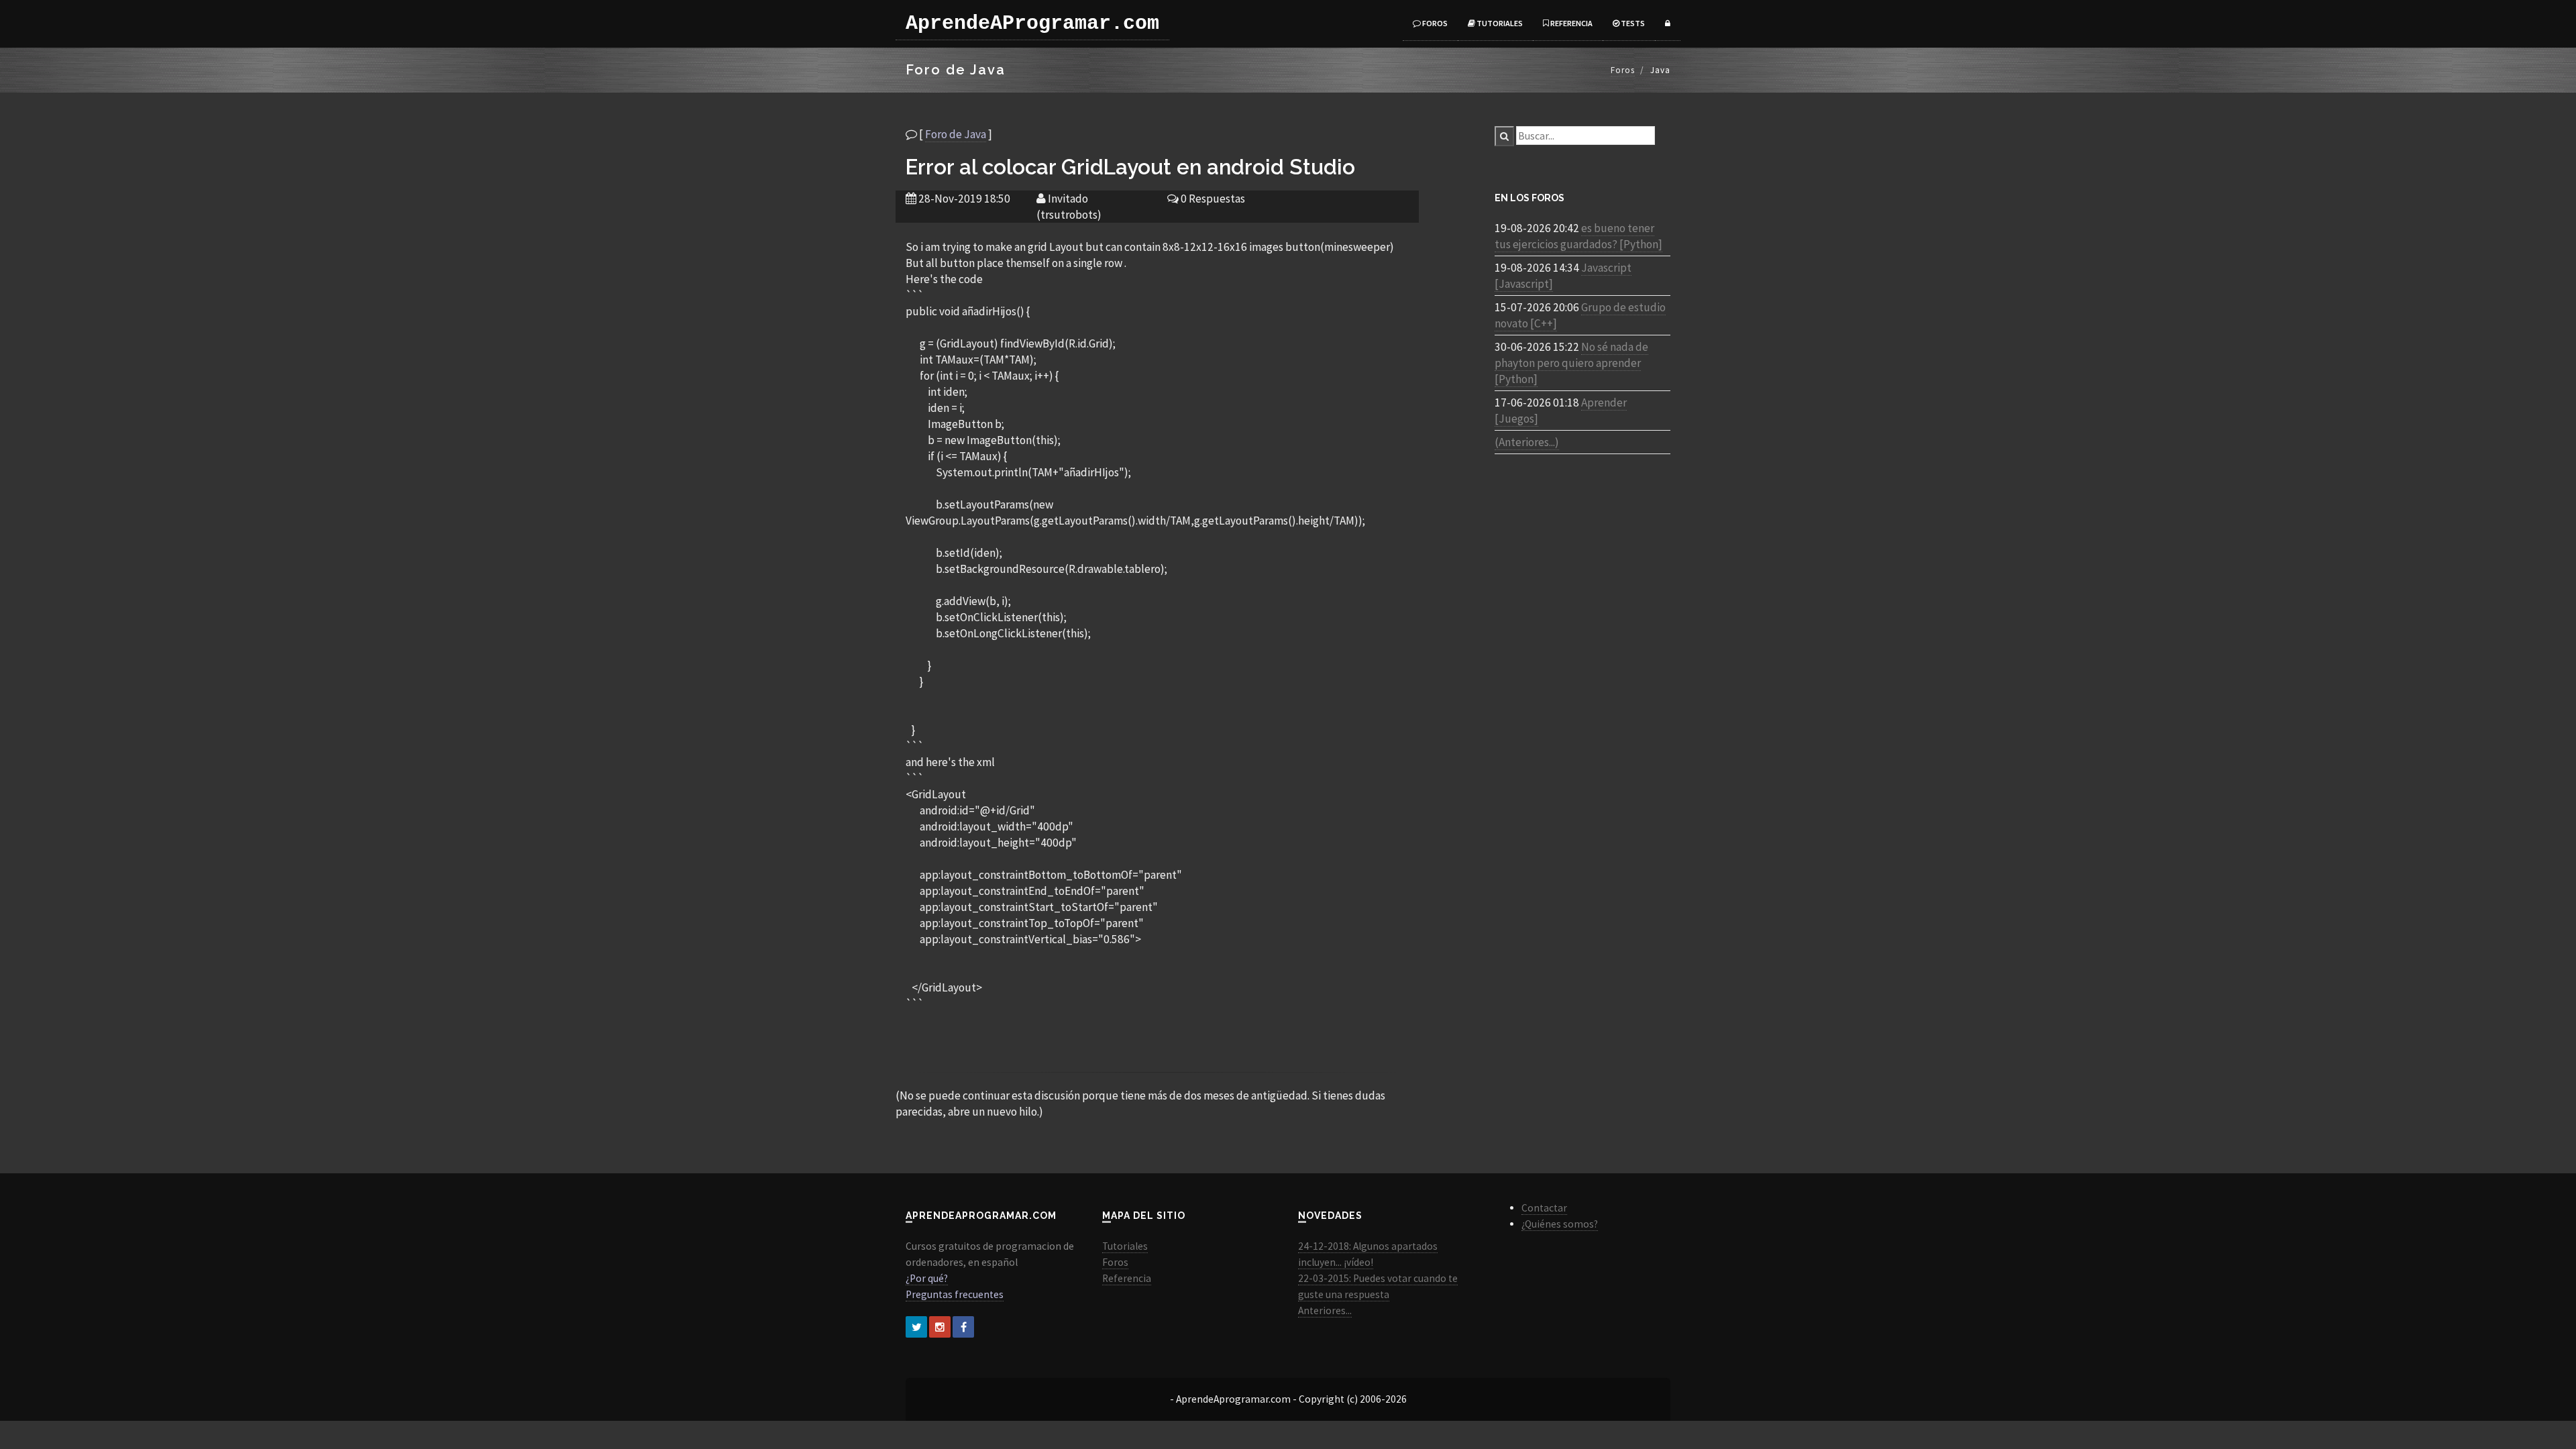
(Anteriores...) (1527, 442)
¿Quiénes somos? (1560, 1224)
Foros (1434, 23)
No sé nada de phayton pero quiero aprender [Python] (1571, 363)
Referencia (1571, 23)
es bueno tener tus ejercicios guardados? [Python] (1578, 236)
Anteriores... (1325, 1310)
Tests (1632, 23)
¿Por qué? (927, 1278)
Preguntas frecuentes (955, 1294)
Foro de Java (956, 134)
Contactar (1544, 1208)
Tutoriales (1499, 23)
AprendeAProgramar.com (1032, 23)
